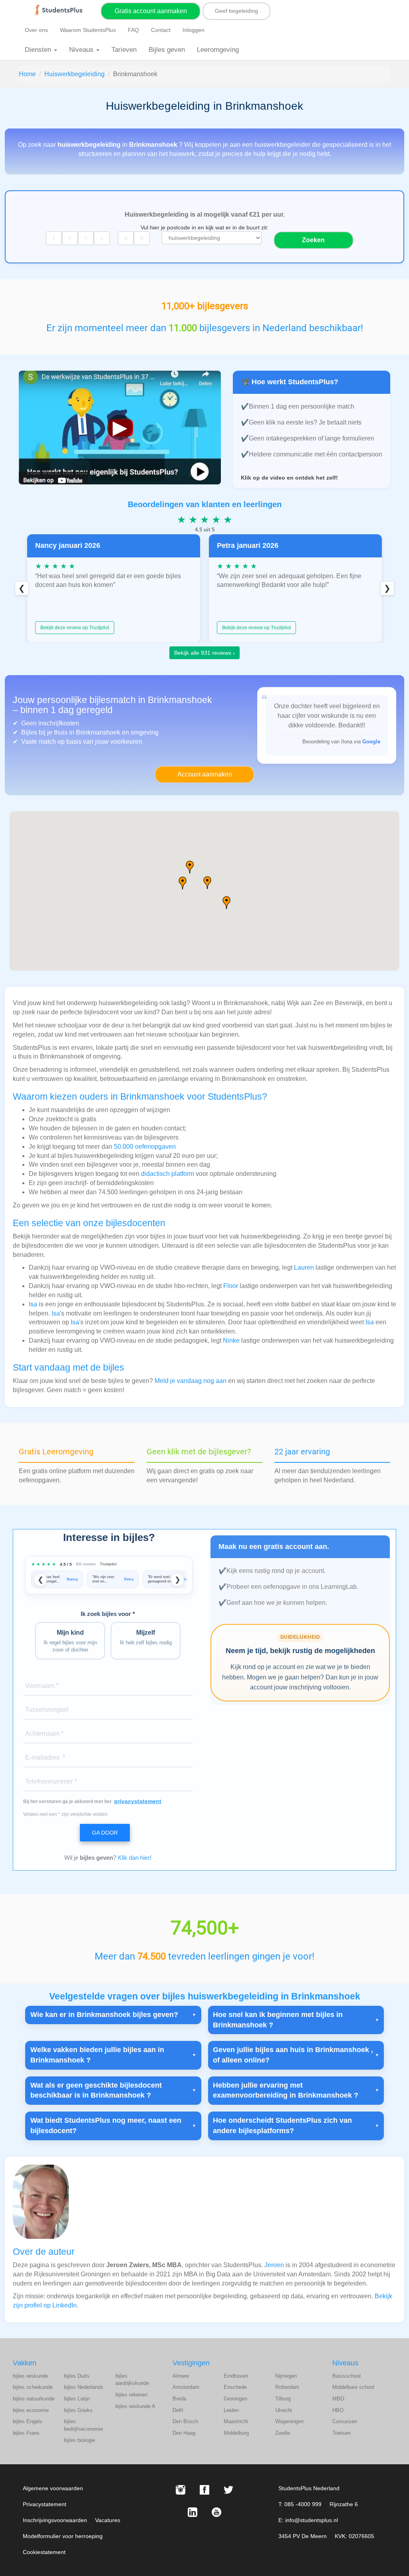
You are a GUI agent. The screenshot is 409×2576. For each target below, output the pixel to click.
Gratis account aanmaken (151, 11)
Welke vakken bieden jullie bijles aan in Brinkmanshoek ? (97, 2055)
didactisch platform (168, 1174)
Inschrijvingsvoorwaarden (55, 2520)
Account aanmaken (205, 774)
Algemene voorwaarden (53, 2488)
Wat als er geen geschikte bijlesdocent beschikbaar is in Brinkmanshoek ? (96, 2090)
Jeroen (274, 2265)
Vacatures (108, 2520)
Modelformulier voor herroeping (63, 2536)
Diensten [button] (39, 50)
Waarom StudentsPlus (88, 30)
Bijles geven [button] (167, 50)
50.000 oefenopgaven (145, 1147)
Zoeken (313, 240)
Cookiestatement (44, 2552)
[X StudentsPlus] (228, 2490)
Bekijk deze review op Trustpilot (75, 628)
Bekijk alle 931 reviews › (204, 653)
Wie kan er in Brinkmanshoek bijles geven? (104, 2015)
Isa (33, 1304)
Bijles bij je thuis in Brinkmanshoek (71, 732)
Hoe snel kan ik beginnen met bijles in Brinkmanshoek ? (278, 2020)
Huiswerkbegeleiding (74, 74)
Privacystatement (45, 2504)
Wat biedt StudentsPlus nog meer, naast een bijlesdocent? (106, 2126)
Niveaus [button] (82, 50)
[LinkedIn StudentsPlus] (193, 2512)
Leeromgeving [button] (218, 50)
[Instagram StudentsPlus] (181, 2490)
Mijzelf (146, 1637)
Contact (161, 30)
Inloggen (194, 30)
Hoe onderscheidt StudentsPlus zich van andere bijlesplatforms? (282, 2126)
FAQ (133, 30)
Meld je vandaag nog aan (191, 1381)
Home (27, 74)
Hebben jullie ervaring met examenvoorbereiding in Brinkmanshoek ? (286, 2090)
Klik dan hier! (135, 1858)
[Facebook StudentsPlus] (204, 2490)
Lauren (304, 1267)
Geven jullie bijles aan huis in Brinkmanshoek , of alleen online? (293, 2055)
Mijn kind (70, 1641)
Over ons (36, 30)
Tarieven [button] (124, 50)
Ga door (105, 1833)
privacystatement (138, 1801)
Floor (231, 1286)
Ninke (231, 1340)
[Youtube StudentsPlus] (216, 2512)
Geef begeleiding (236, 11)
